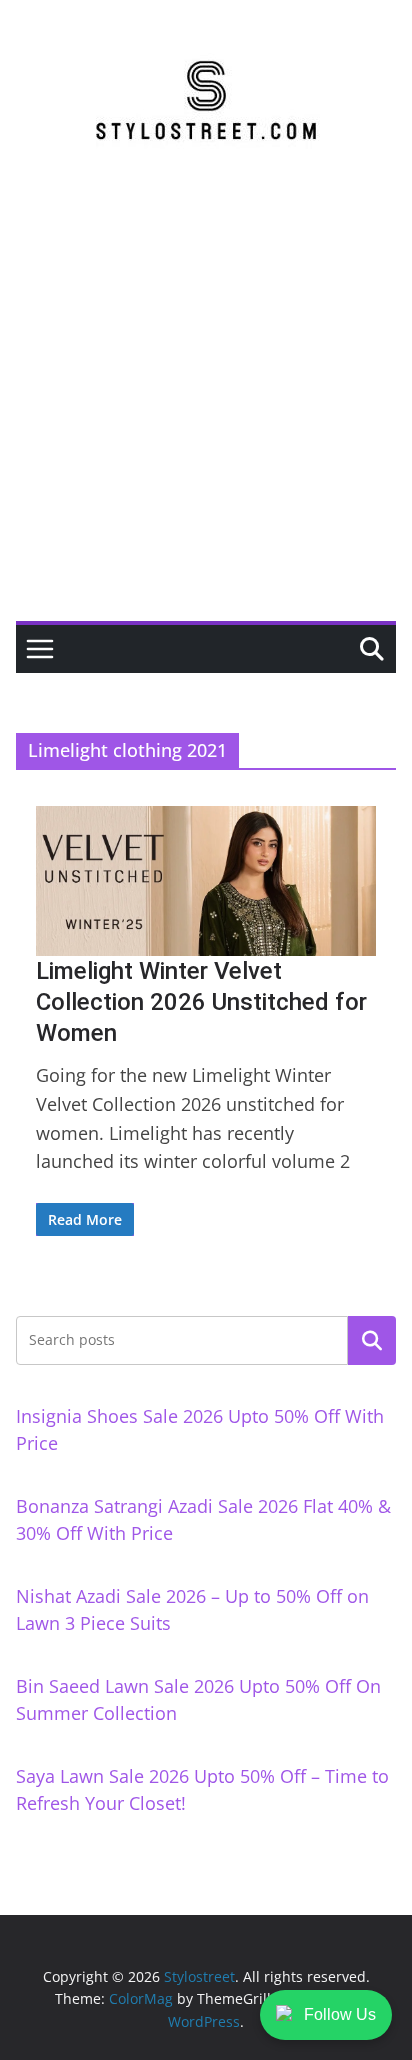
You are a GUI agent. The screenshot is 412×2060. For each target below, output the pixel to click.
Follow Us (340, 2014)
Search (372, 1340)
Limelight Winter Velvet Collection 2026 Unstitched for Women (201, 1002)
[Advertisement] (206, 405)
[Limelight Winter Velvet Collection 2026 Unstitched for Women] (206, 880)
